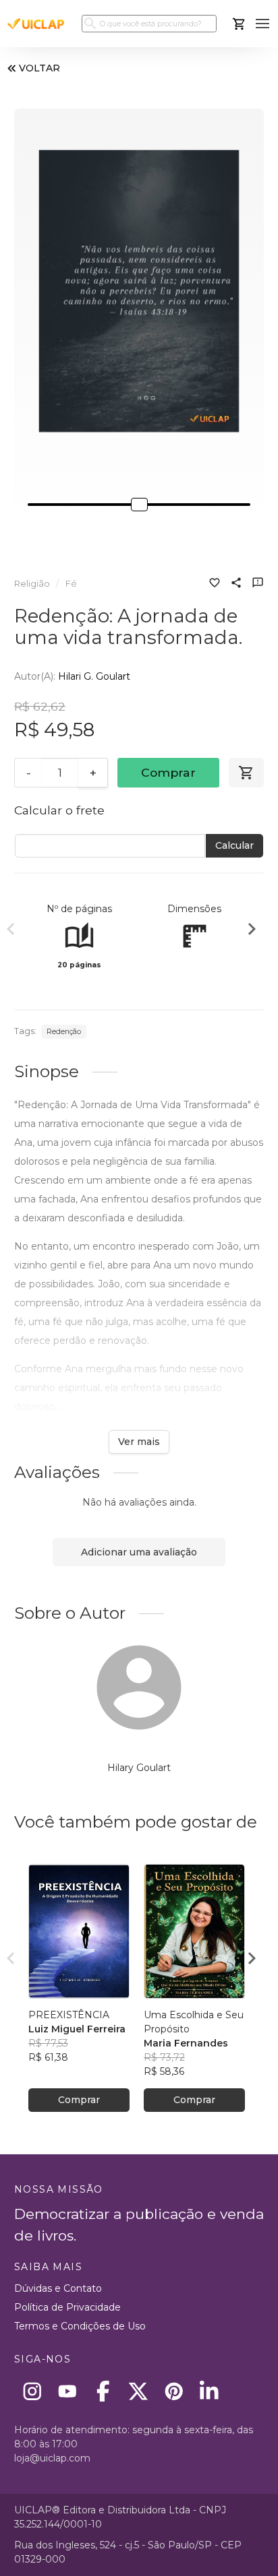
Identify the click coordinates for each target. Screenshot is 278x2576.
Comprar (168, 772)
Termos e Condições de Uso (80, 2326)
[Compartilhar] (236, 584)
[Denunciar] (258, 584)
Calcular (234, 845)
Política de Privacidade (67, 2307)
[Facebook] (103, 2391)
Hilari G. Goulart (94, 676)
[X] (139, 2391)
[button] (263, 24)
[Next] (252, 931)
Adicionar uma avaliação (139, 1552)
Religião (32, 584)
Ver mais (139, 1442)
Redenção (64, 1032)
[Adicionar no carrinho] (246, 773)
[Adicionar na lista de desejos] (215, 584)
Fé (71, 584)
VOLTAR (39, 68)
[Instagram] (32, 2391)
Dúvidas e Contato (58, 2288)
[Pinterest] (174, 2391)
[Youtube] (68, 2391)
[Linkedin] (210, 2391)
